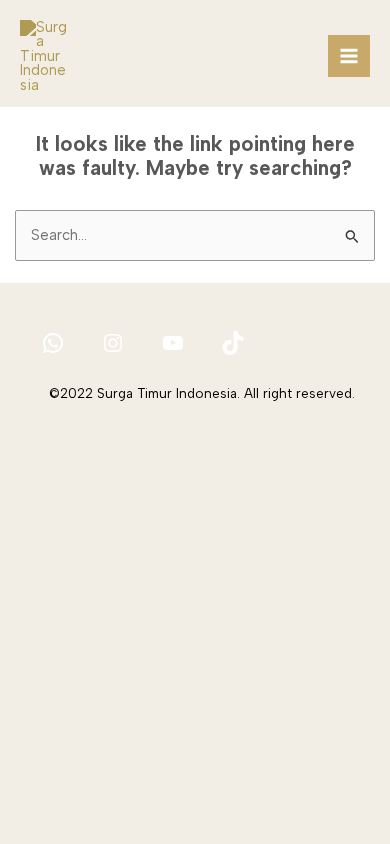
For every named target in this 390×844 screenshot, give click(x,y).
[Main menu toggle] (349, 56)
